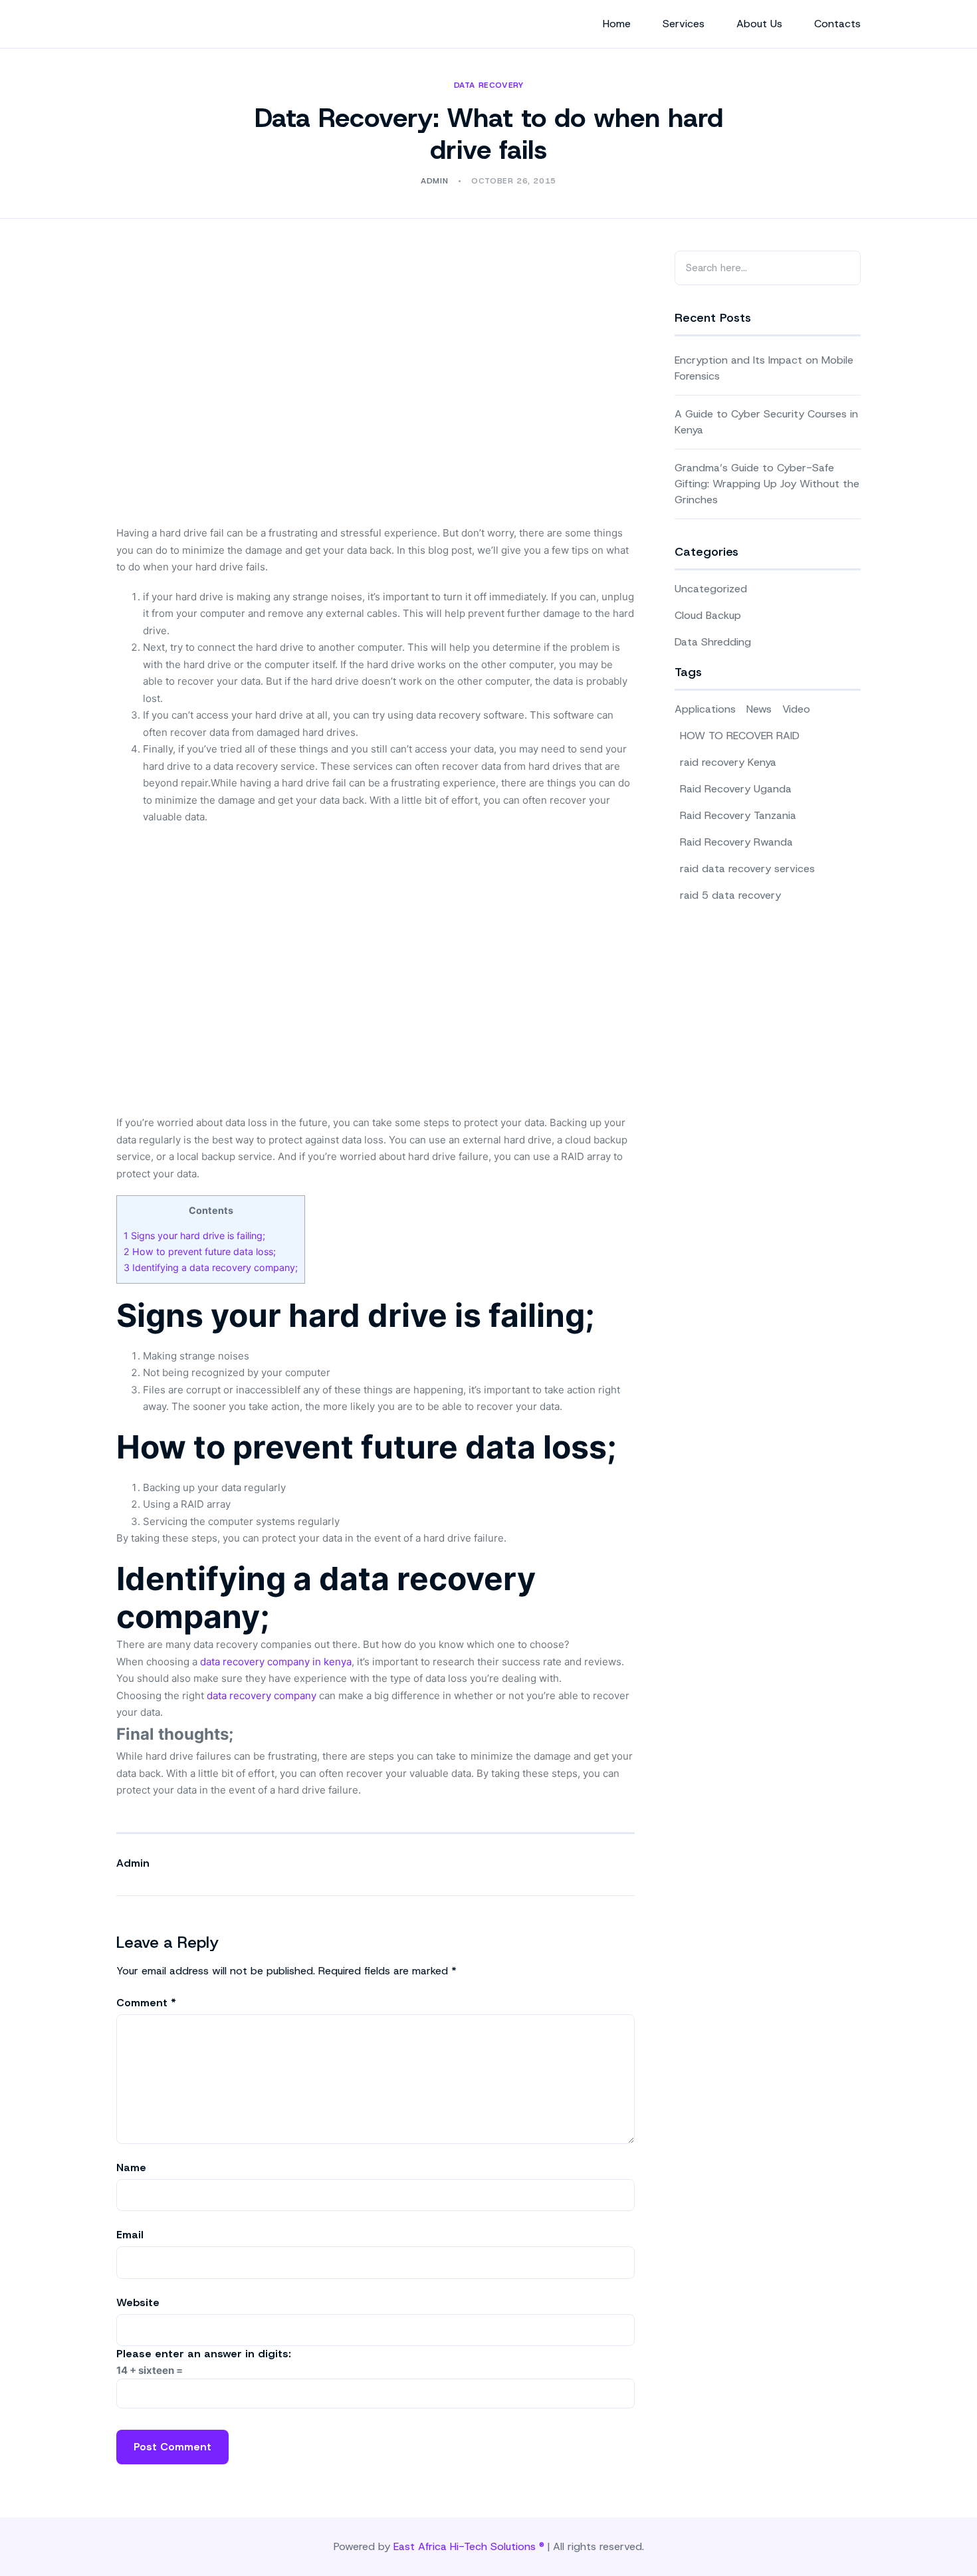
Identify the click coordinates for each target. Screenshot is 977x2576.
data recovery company (262, 1696)
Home (617, 24)
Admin (133, 1863)
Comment (146, 2003)
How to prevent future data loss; (200, 1251)
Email (130, 2235)
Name (131, 2167)
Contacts (837, 24)
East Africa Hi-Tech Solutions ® (469, 2546)
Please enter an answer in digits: (204, 2354)
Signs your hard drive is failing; (194, 1235)
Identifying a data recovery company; (211, 1267)
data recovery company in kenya (276, 1662)
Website (138, 2302)
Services (684, 24)
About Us (759, 24)
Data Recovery (489, 85)
